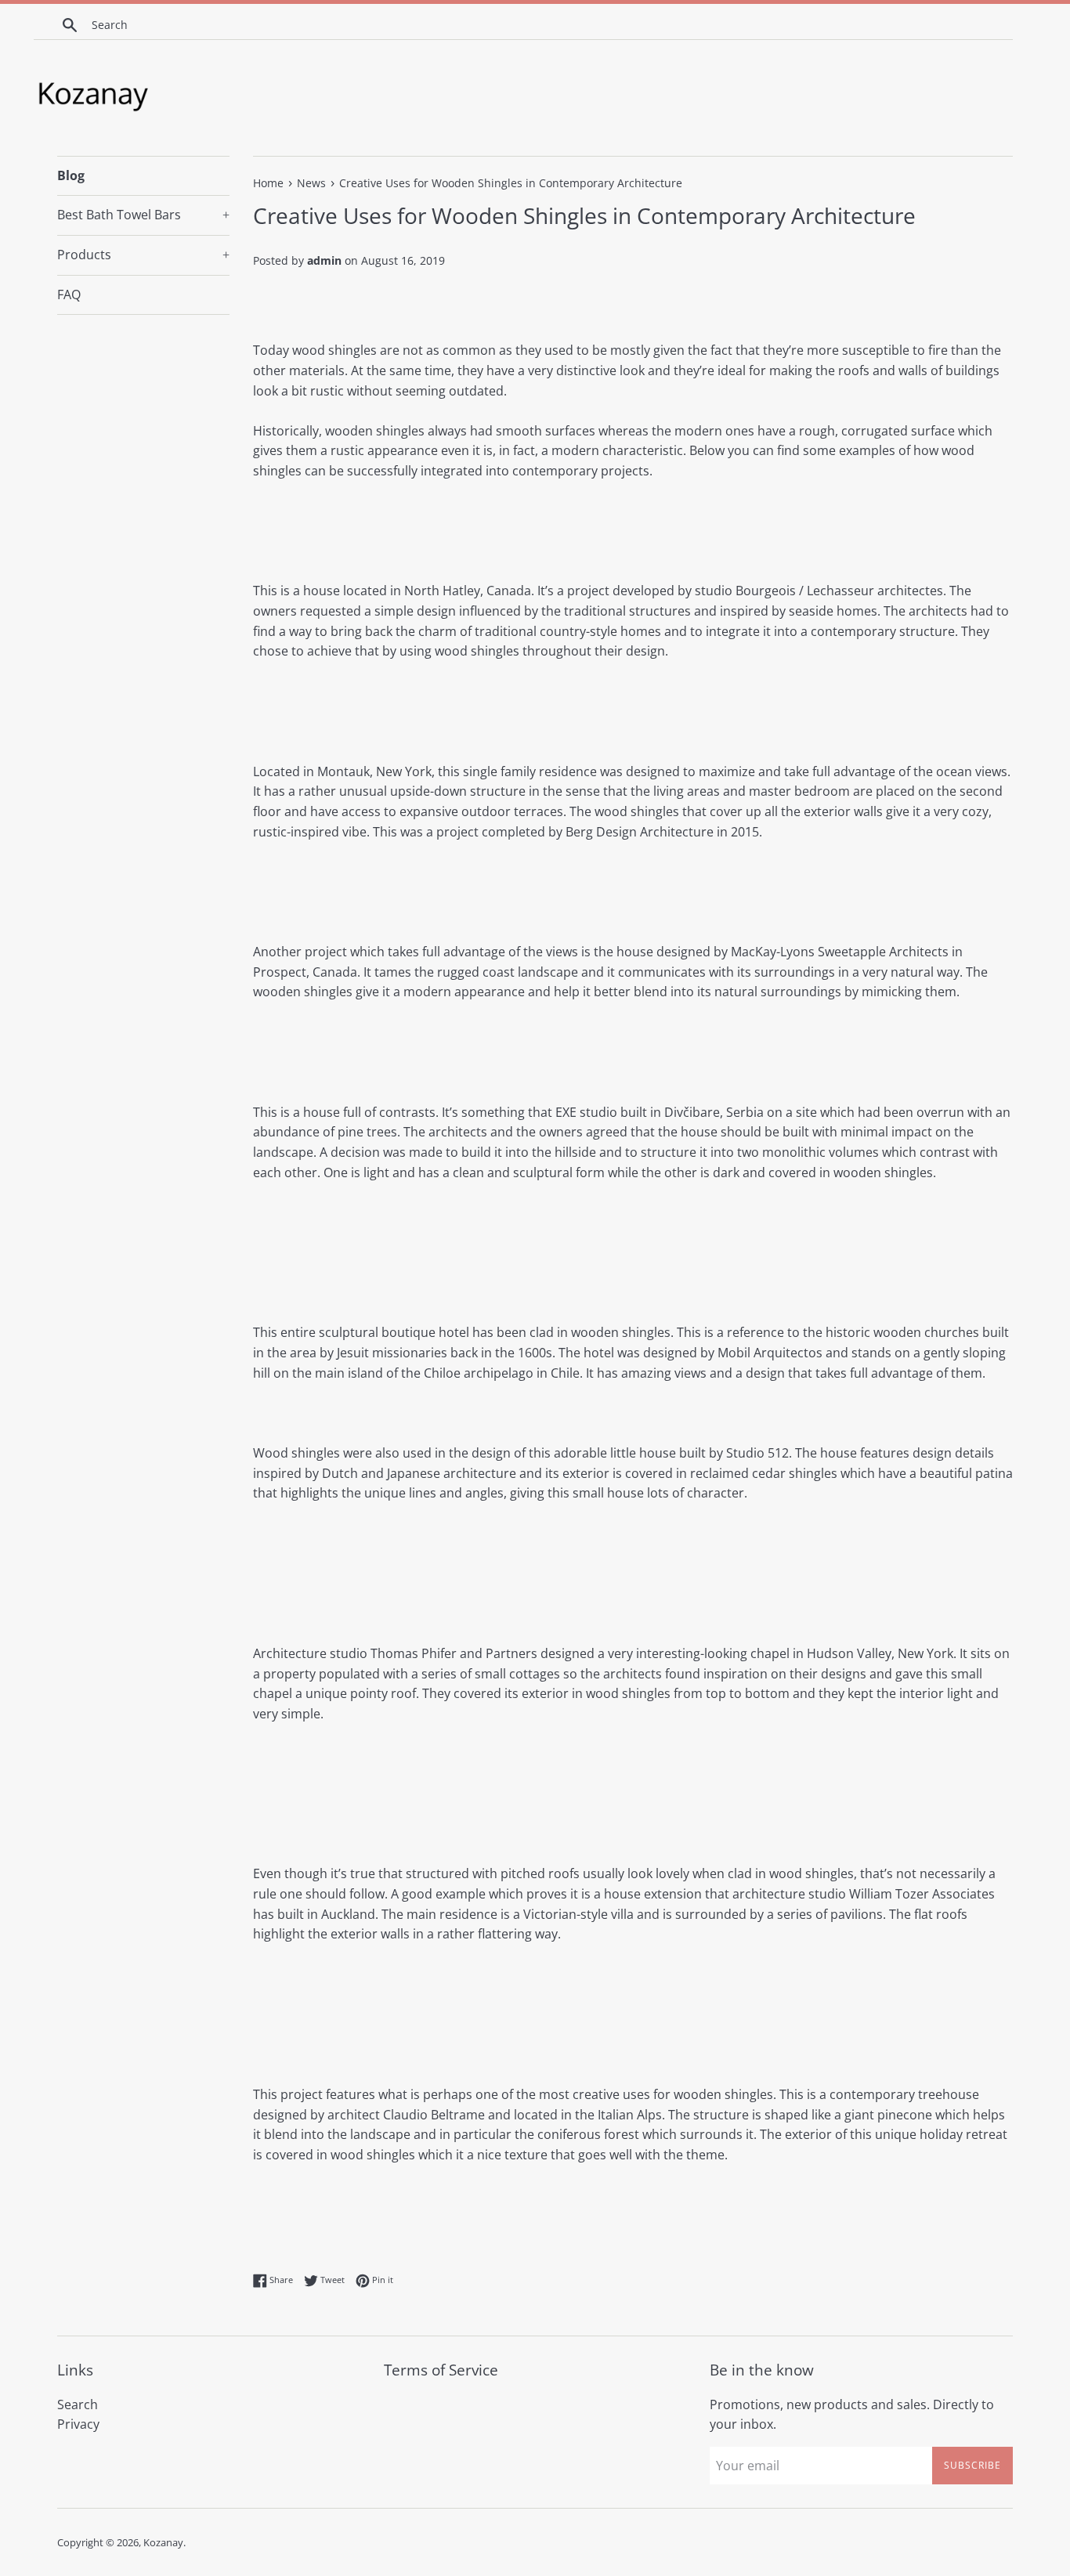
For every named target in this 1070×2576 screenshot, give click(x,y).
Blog (71, 175)
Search (78, 2404)
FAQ (69, 294)
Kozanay (163, 2542)
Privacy (78, 2424)
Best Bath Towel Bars (143, 215)
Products (143, 255)
